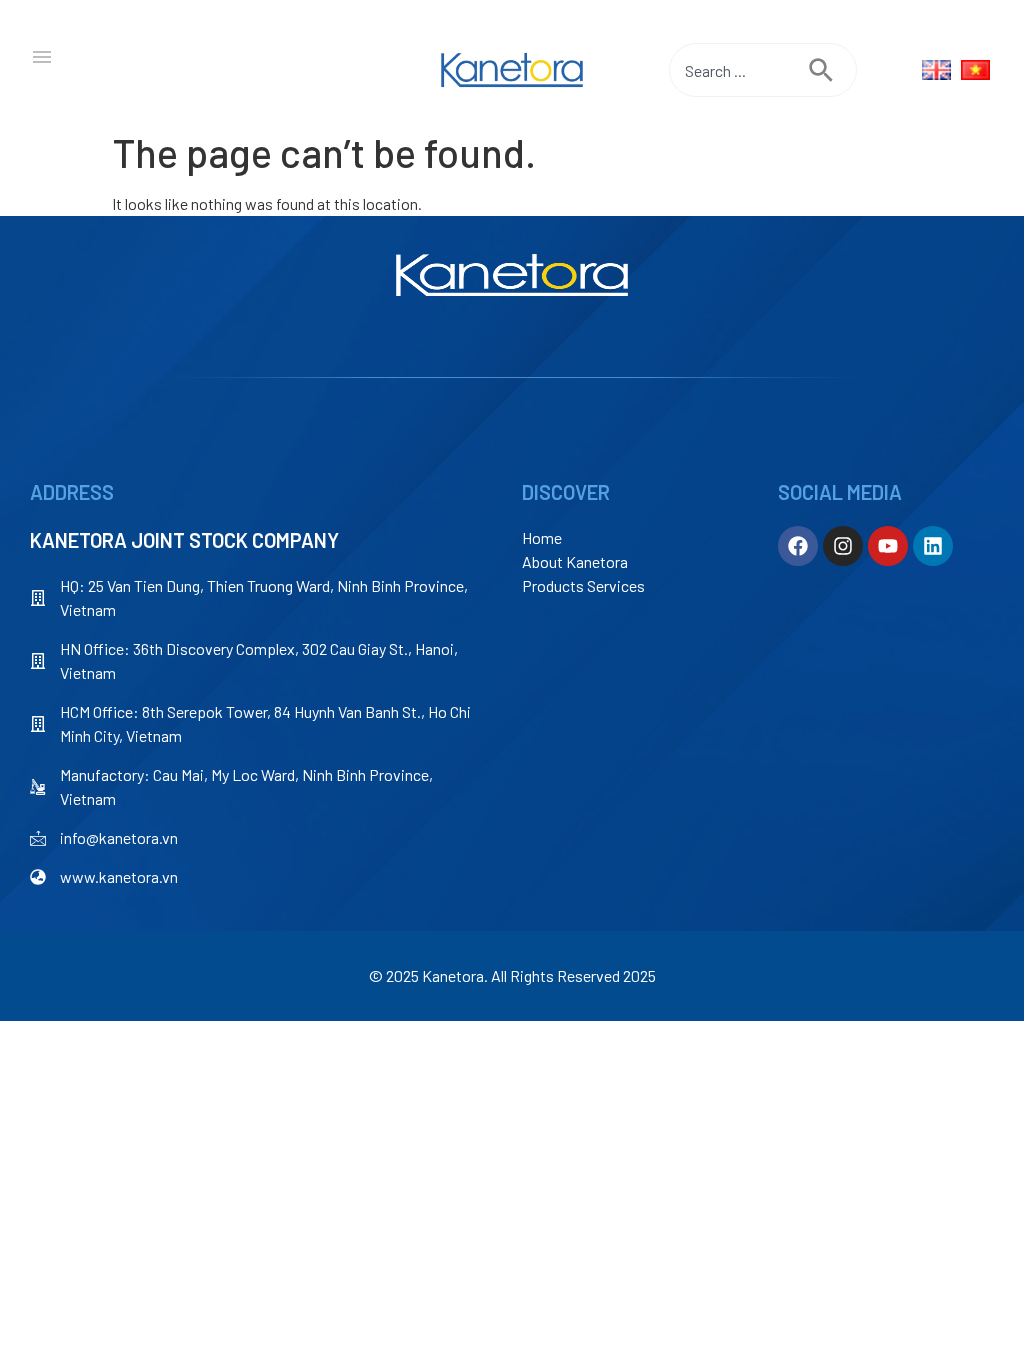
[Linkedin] (933, 546)
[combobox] (739, 70)
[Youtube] (888, 546)
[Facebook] (798, 546)
